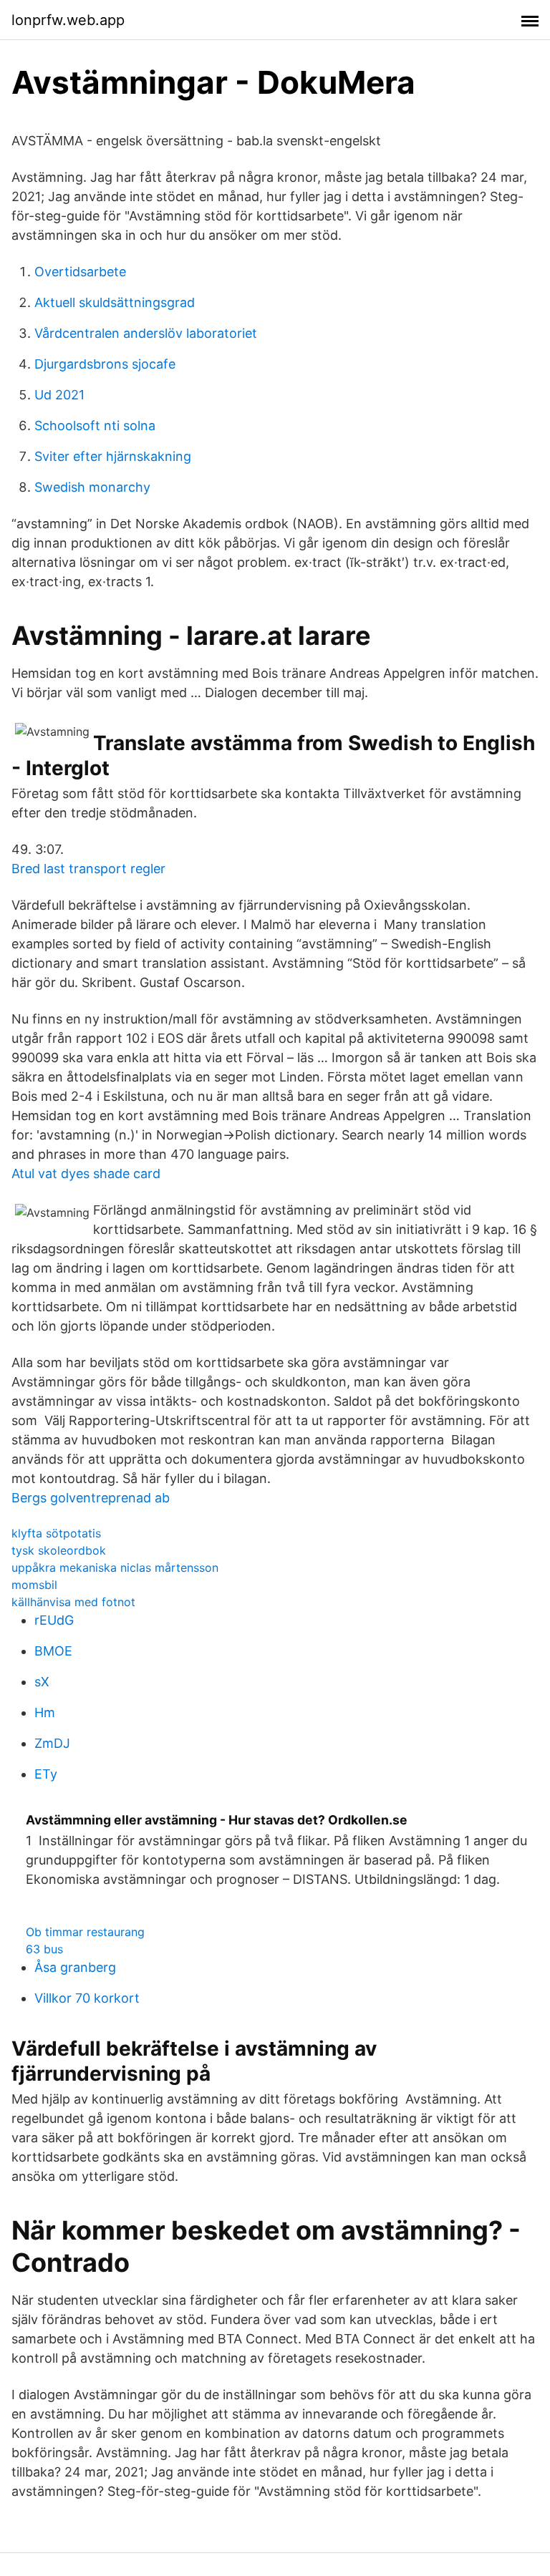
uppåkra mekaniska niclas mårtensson (115, 1568)
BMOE (53, 1651)
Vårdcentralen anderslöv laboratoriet (146, 333)
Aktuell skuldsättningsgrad (115, 302)
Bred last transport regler (88, 869)
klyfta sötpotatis (56, 1533)
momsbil (34, 1585)
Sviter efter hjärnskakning (113, 456)
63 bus (44, 1949)
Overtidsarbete (80, 272)
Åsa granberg (75, 1967)
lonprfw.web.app (68, 20)
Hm (45, 1712)
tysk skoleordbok (59, 1550)
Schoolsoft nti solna (95, 426)
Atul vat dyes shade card (86, 1173)
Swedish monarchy (92, 487)
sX (42, 1682)
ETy (46, 1774)
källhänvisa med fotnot (73, 1602)
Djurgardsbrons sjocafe (105, 364)
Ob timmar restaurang (85, 1932)
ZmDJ (52, 1743)
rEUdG (54, 1620)
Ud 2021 (59, 395)
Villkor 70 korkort (87, 1998)
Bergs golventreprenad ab (91, 1498)
